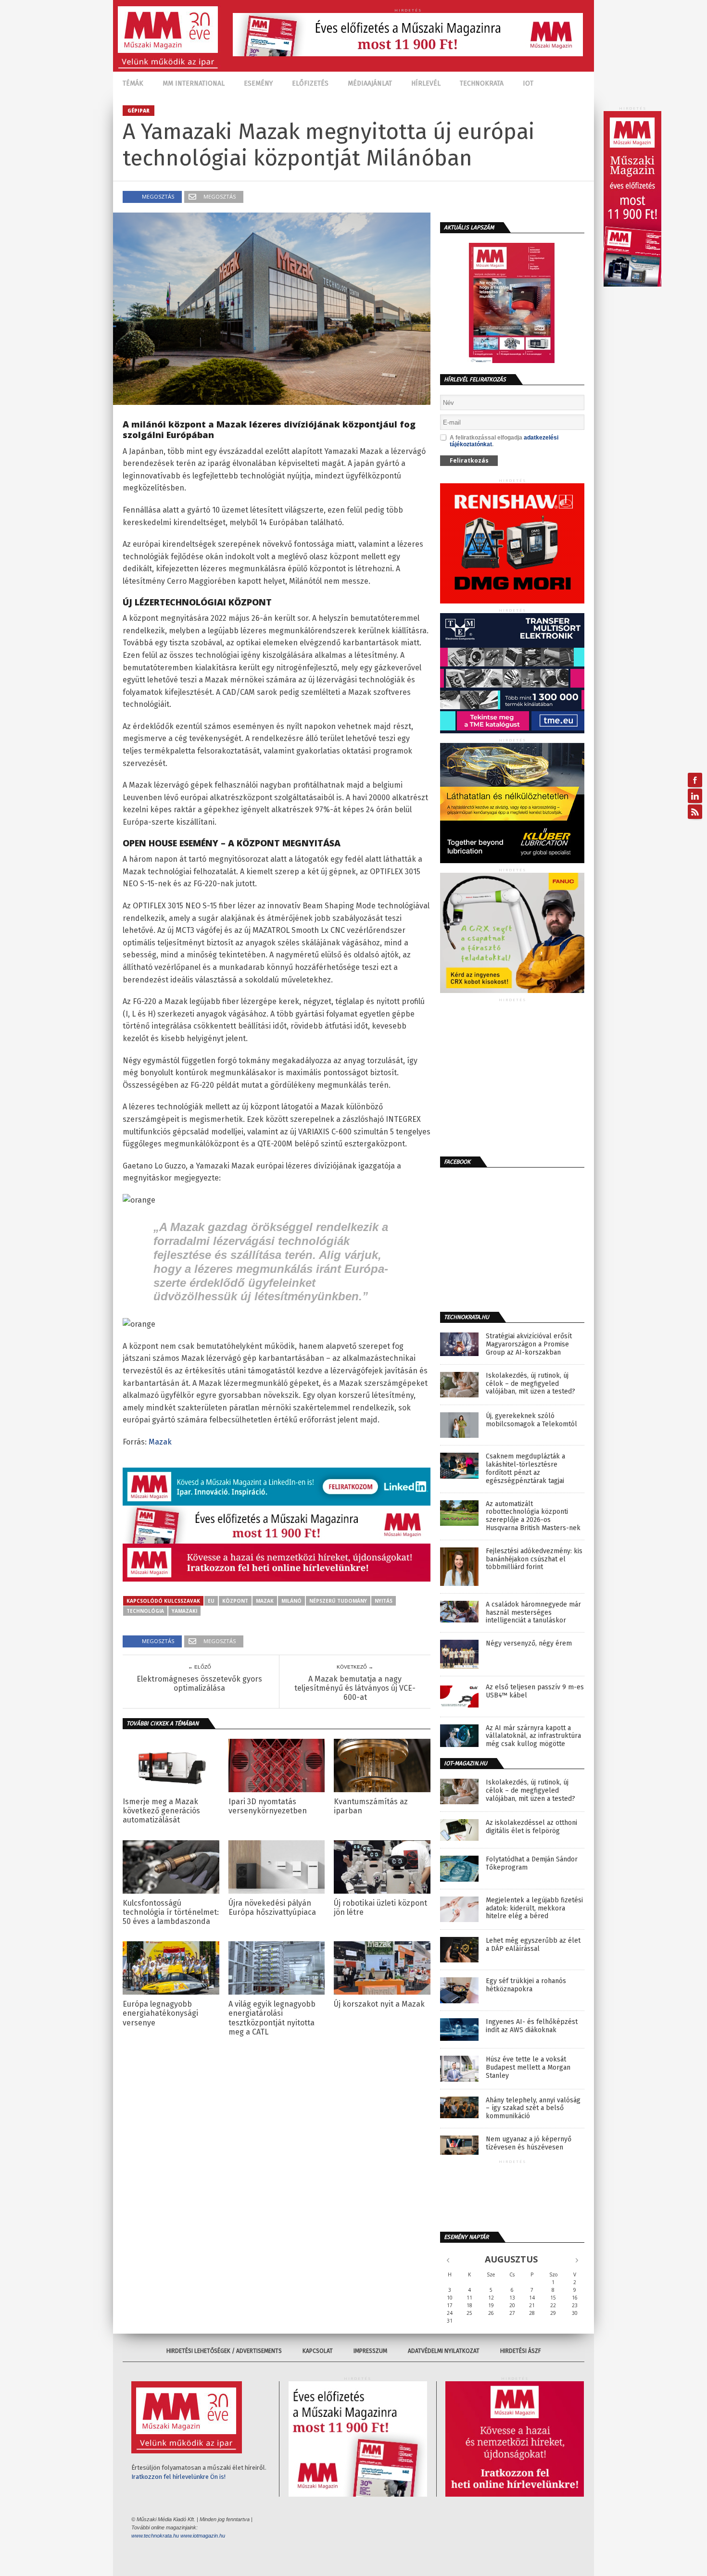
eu (211, 1601)
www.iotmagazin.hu (203, 2536)
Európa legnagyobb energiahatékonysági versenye (160, 2013)
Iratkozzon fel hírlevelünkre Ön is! (178, 2477)
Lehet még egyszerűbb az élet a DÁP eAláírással (533, 1945)
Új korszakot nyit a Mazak (379, 2004)
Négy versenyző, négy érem (529, 1644)
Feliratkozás (469, 460)
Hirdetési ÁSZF (521, 2351)
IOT (528, 83)
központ (235, 1601)
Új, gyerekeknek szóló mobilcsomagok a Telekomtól (531, 1420)
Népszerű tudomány (338, 1601)
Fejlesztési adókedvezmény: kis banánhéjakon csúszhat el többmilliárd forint (534, 1559)
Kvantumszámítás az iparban (371, 1806)
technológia (145, 1611)
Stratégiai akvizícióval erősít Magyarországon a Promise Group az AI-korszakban (529, 1345)
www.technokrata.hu (155, 2536)
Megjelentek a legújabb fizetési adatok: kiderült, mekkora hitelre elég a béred (534, 1909)
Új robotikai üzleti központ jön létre (380, 1908)
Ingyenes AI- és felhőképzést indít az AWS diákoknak (532, 2026)
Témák (133, 83)
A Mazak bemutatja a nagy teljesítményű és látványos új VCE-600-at (355, 1688)
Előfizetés (310, 83)
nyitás (384, 1601)
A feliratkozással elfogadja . (504, 441)
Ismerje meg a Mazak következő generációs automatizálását (161, 1811)
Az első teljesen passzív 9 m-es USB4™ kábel (535, 1691)
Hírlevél (426, 83)
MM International (194, 83)
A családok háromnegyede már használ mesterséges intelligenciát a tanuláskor (533, 1613)
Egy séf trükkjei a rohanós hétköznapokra (526, 1985)
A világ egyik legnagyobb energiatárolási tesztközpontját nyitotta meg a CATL (272, 2018)
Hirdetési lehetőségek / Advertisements (224, 2351)
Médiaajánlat (370, 83)
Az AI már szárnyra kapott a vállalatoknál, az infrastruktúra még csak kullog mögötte (533, 1736)
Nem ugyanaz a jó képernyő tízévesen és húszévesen (529, 2143)
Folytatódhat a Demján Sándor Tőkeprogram (532, 1864)
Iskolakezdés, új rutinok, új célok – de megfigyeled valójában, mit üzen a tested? (530, 1384)
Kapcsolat (318, 2351)
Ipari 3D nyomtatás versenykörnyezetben (268, 1806)
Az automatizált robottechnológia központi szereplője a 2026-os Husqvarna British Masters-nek (533, 1516)
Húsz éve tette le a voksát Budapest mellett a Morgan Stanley (528, 2068)
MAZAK (265, 1601)
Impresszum (370, 2351)
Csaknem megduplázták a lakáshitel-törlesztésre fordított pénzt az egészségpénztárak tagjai (525, 1469)
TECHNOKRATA (482, 83)
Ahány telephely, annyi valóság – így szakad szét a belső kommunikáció (533, 2109)
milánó (291, 1601)
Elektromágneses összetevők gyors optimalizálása (199, 1684)
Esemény (258, 83)
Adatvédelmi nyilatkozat (444, 2351)
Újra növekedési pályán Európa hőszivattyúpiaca (272, 1908)
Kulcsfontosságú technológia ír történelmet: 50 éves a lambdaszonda (171, 1912)
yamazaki (184, 1611)
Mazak (160, 1442)
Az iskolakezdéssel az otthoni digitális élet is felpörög (531, 1827)
